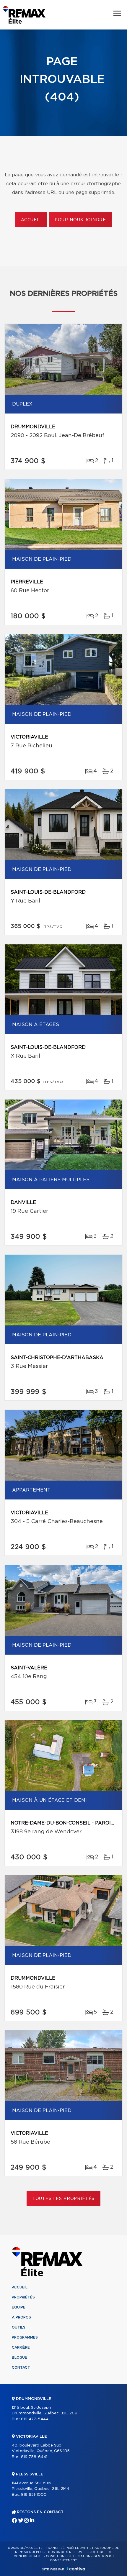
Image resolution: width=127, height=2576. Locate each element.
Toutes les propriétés (64, 2199)
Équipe (19, 2307)
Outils (19, 2327)
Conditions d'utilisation (68, 2556)
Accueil (31, 220)
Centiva (76, 2569)
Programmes (25, 2337)
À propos (21, 2317)
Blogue (19, 2357)
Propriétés (23, 2297)
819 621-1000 (34, 2495)
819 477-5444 (35, 2419)
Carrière (21, 2347)
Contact (21, 2367)
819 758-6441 (34, 2457)
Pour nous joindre (80, 220)
